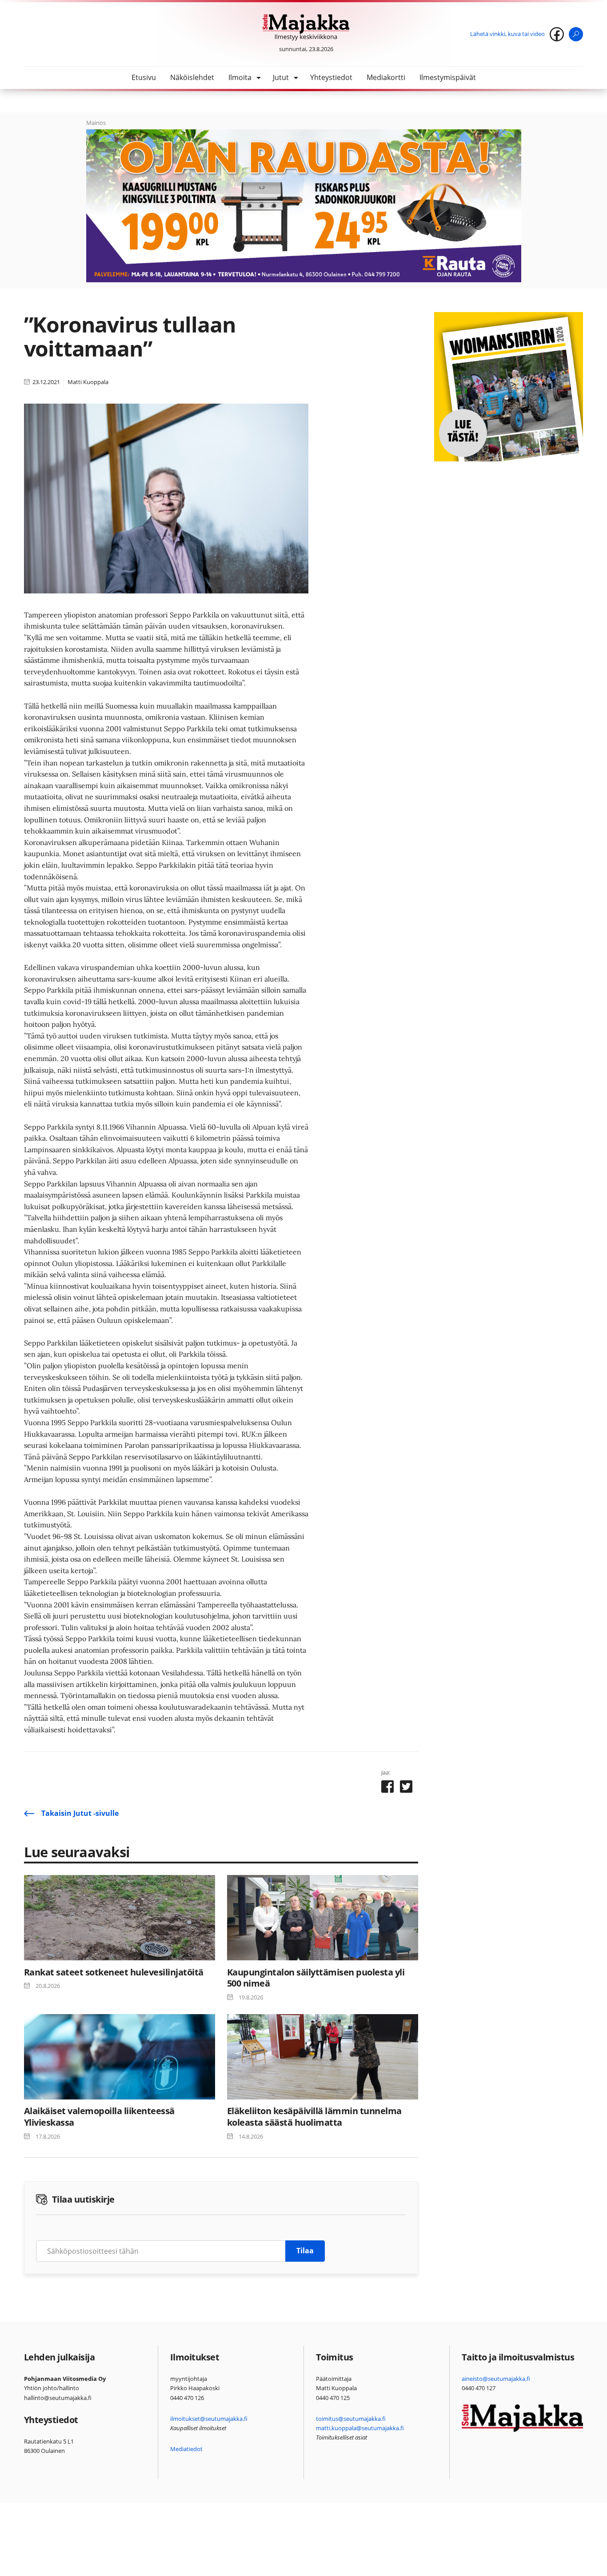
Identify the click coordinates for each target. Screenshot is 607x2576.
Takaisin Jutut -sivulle (80, 1813)
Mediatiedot (186, 2449)
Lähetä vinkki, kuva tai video (507, 34)
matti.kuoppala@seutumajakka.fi (360, 2428)
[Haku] (576, 34)
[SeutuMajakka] (306, 28)
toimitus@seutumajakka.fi (351, 2419)
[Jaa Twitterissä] (406, 1788)
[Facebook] (557, 34)
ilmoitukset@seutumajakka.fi (209, 2419)
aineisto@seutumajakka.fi (496, 2379)
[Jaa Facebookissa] (387, 1788)
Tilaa (305, 2251)
